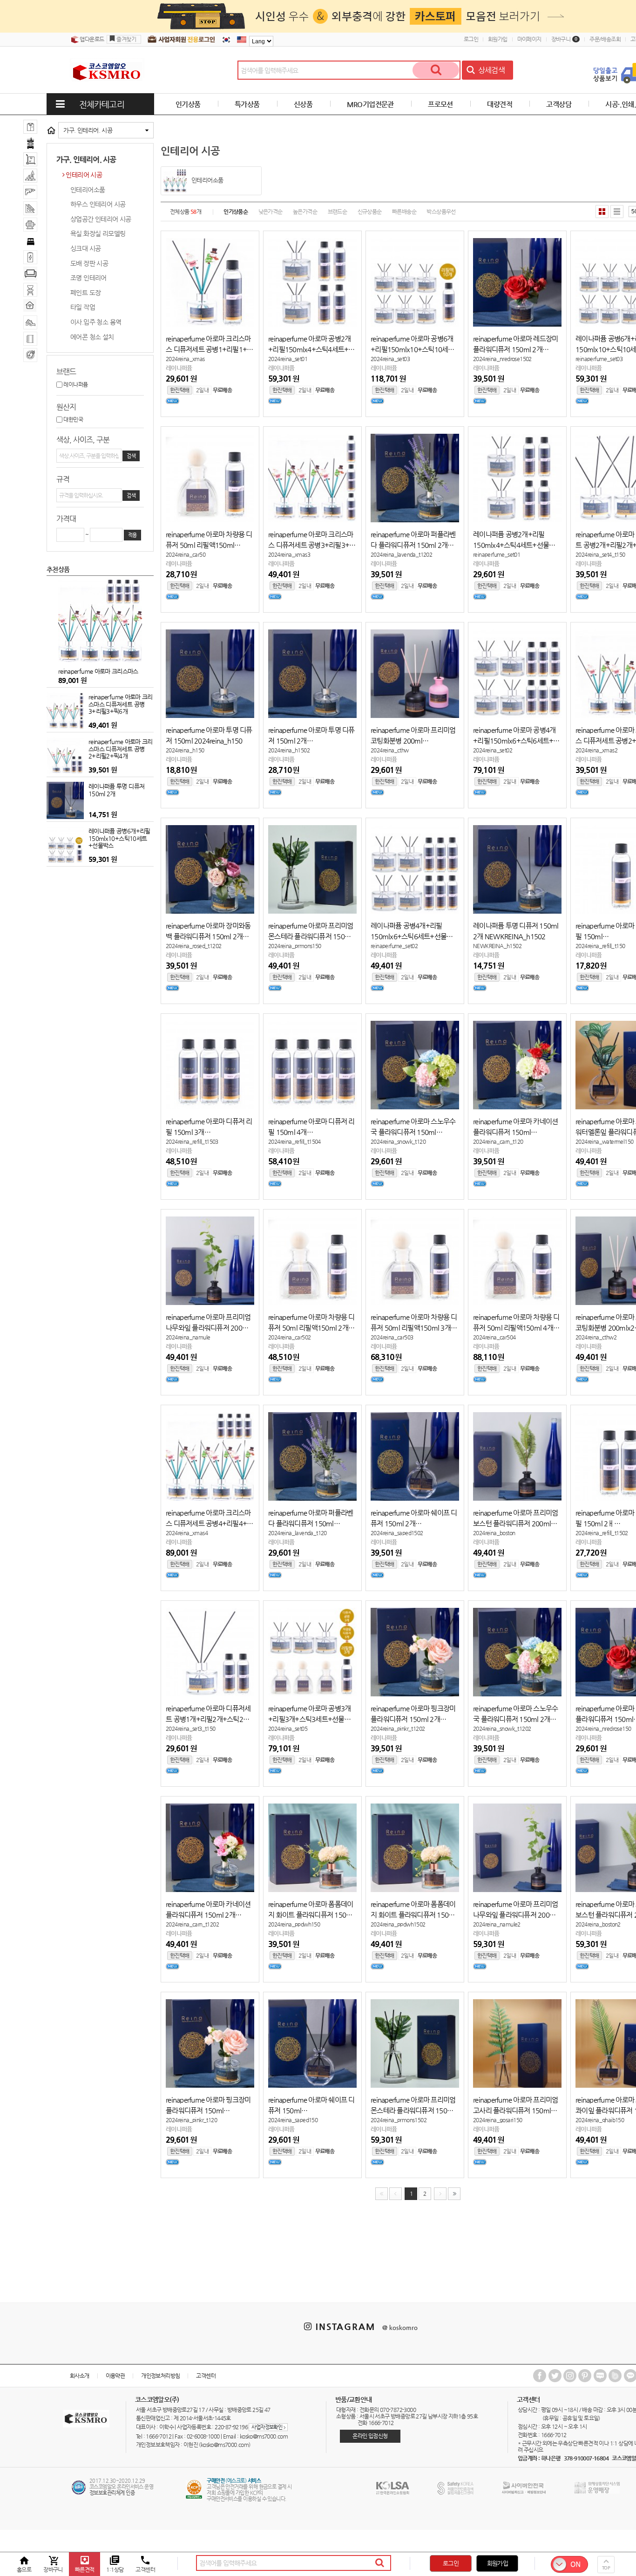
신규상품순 (370, 212)
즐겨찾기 (126, 39)
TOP (606, 2568)
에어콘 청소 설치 (92, 337)
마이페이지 (529, 39)
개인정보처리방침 (160, 2376)
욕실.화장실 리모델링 (98, 233)
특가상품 (247, 104)
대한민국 (73, 419)
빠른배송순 (404, 212)
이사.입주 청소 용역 (96, 322)
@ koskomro (400, 2327)
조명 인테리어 (88, 278)
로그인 (471, 39)
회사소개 (80, 2376)
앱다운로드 (91, 39)
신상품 (303, 104)
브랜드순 (338, 212)
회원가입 (498, 39)
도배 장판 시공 (89, 263)
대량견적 (500, 104)
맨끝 (454, 2194)
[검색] (436, 70)
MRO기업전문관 (370, 104)
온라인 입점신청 (370, 2436)
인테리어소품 (88, 190)
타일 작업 (83, 307)
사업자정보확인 (268, 2427)
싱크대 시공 (85, 248)
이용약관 (115, 2376)
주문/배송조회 (605, 39)
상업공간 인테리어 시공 (101, 219)
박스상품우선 (441, 212)
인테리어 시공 (84, 175)
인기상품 (188, 104)
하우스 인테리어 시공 (98, 204)
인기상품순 (236, 212)
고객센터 (206, 2376)
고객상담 (559, 104)
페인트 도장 (85, 293)
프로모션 (440, 104)
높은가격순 (305, 212)
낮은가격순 (271, 212)
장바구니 (565, 39)
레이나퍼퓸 (75, 384)
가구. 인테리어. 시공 (88, 130)
